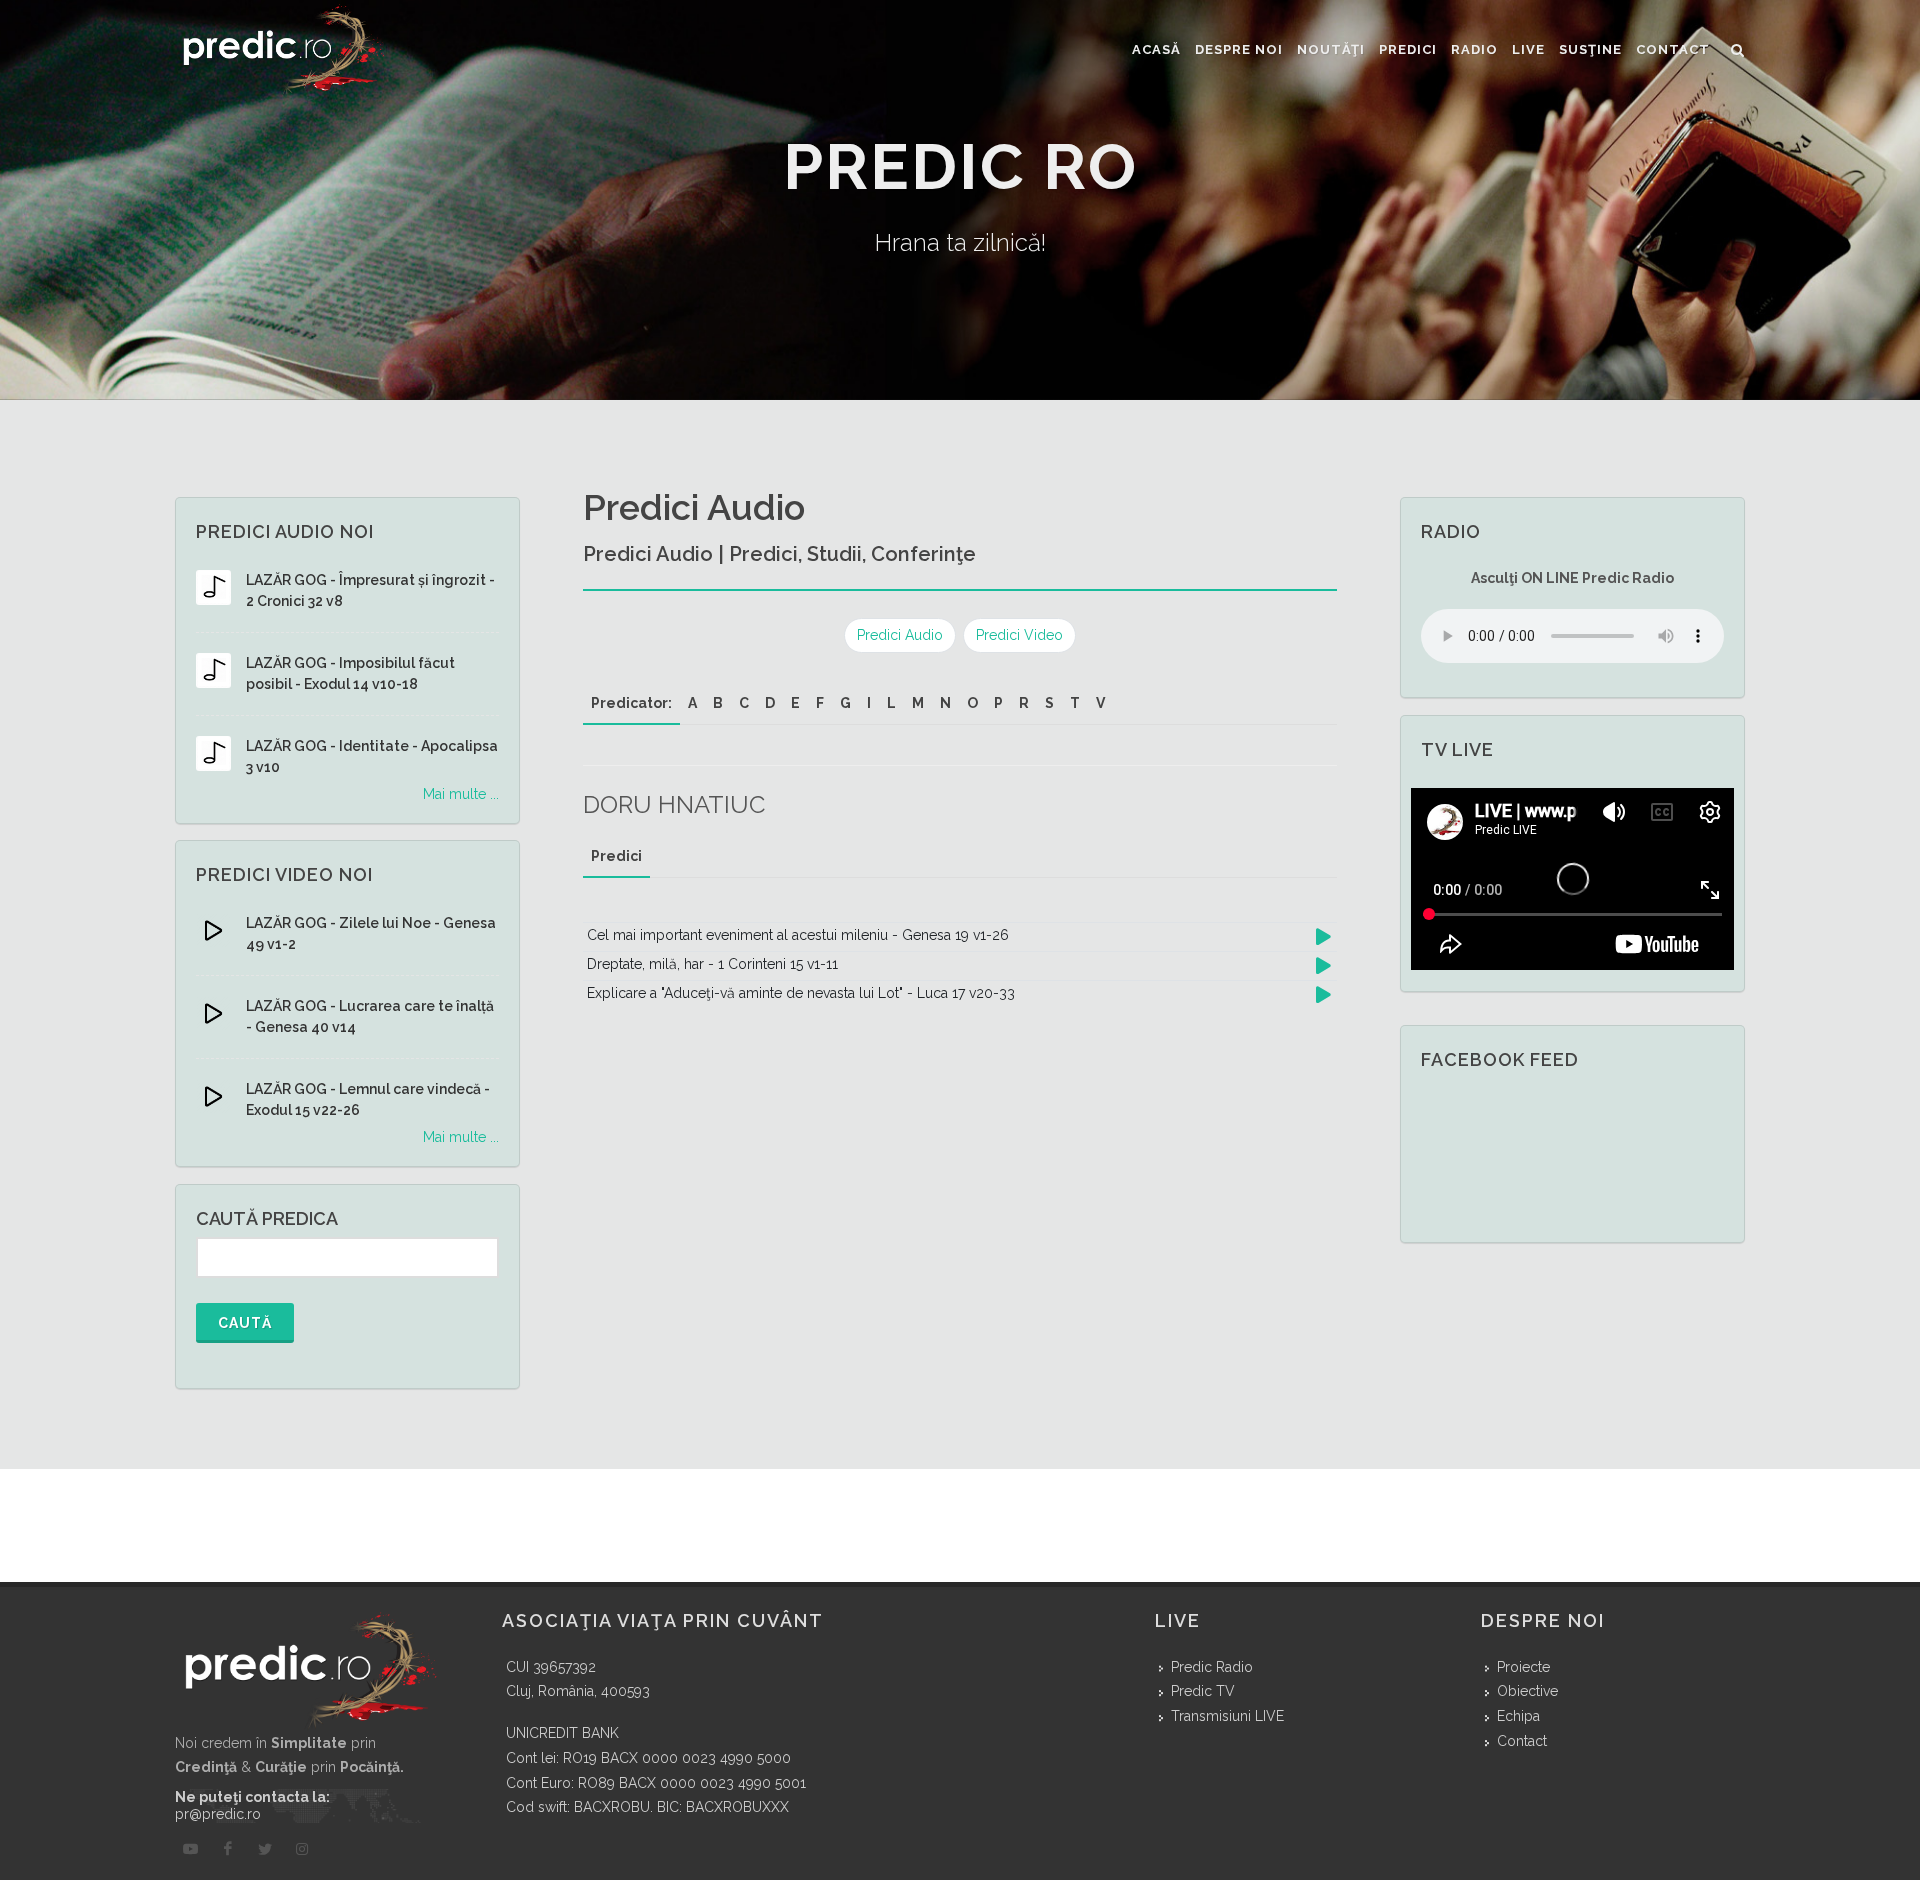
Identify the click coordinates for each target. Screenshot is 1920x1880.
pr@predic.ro (218, 1814)
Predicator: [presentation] (631, 703)
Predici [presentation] (616, 856)
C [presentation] (744, 703)
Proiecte (1523, 1667)
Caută (245, 1323)
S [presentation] (1049, 703)
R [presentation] (1024, 703)
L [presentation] (891, 703)
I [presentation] (869, 703)
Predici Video (1019, 635)
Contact (1522, 1741)
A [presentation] (692, 703)
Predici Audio (900, 635)
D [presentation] (770, 703)
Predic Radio (1212, 1667)
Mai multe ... (461, 794)
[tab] (631, 703)
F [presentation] (820, 703)
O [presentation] (972, 703)
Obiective (1527, 1691)
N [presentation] (945, 703)
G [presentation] (845, 703)
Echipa (1518, 1716)
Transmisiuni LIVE (1227, 1716)
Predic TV (1203, 1691)
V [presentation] (1100, 703)
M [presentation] (918, 703)
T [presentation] (1075, 703)
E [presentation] (795, 703)
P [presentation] (998, 703)
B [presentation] (718, 703)
